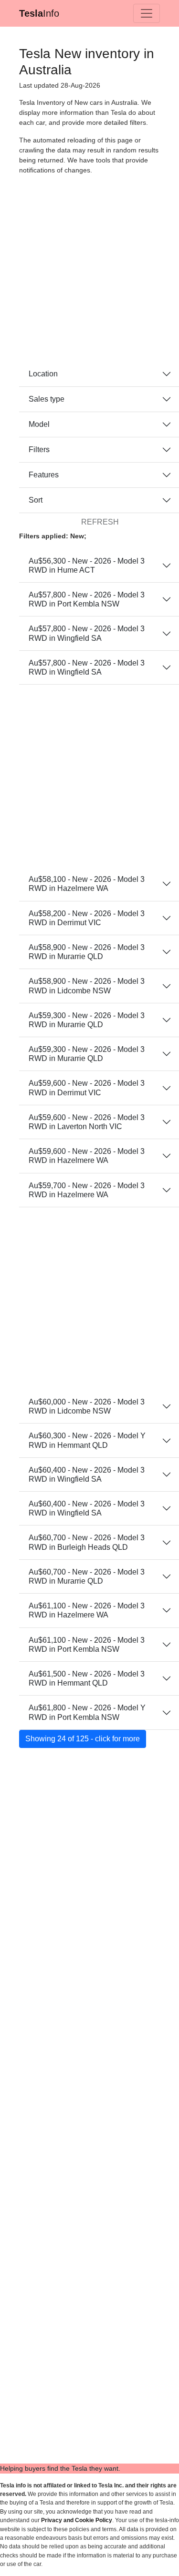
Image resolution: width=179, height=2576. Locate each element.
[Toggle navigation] (147, 13)
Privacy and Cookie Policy (77, 2520)
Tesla (39, 13)
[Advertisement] (89, 272)
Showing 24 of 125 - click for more (83, 1739)
